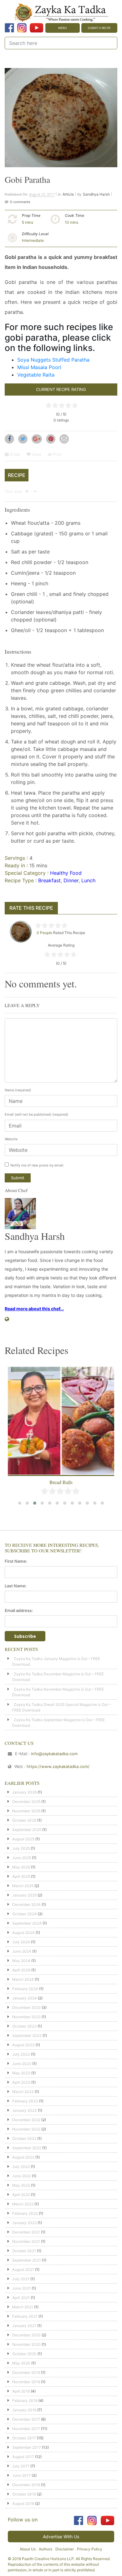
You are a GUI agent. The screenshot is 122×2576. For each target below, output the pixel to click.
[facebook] (9, 28)
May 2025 (21, 1867)
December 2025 (26, 1802)
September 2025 (27, 1830)
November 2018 (26, 2382)
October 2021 (24, 2251)
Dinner (71, 880)
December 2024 (26, 1904)
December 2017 (26, 2419)
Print (57, 454)
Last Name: (16, 1586)
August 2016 (23, 2503)
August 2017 (23, 2457)
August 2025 (23, 1839)
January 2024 (25, 1998)
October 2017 (24, 2438)
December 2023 (26, 2007)
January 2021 (24, 2326)
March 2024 (23, 1979)
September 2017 (27, 2447)
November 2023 (26, 2017)
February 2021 (25, 2316)
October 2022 (24, 2138)
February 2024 (25, 1989)
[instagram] (22, 28)
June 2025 (22, 1858)
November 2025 (26, 1811)
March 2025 (23, 1886)
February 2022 (25, 2213)
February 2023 (25, 2101)
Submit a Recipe (99, 28)
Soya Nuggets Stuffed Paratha (53, 360)
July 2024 (21, 1942)
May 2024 (21, 1961)
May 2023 (21, 2073)
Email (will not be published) (36, 1114)
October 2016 (24, 2494)
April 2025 (21, 1876)
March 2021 (23, 2307)
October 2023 (24, 2026)
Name (18, 1090)
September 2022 (27, 2148)
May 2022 (21, 2185)
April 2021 (21, 2298)
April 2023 (21, 2082)
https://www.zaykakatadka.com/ (58, 1766)
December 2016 (26, 2485)
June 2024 (22, 1951)
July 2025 (21, 1848)
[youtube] (36, 28)
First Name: (16, 1561)
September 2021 (27, 2260)
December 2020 (26, 2335)
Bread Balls (61, 1482)
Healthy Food (66, 873)
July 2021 (21, 2279)
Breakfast (49, 880)
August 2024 (23, 1933)
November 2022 (26, 2129)
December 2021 (26, 2232)
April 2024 (21, 1970)
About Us (28, 2549)
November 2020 (26, 2344)
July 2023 (21, 2054)
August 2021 (23, 2269)
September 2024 (27, 1923)
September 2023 (27, 2035)
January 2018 (24, 2410)
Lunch (88, 880)
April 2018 (21, 2391)
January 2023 (25, 2110)
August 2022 (23, 2157)
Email (14, 454)
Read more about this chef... (34, 1309)
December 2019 (26, 2372)
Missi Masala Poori (39, 367)
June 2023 (22, 2064)
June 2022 (22, 2176)
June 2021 (21, 2288)
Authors (46, 2549)
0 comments (20, 202)
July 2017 (21, 2466)
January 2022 (24, 2223)
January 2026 (24, 1792)
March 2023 (23, 2092)
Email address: (19, 1610)
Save (36, 454)
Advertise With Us (61, 2537)
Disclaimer (65, 2549)
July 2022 (21, 2167)
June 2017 (21, 2475)
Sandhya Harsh (96, 194)
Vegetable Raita (36, 375)
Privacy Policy (90, 2549)
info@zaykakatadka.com (54, 1754)
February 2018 (25, 2401)
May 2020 (21, 2363)
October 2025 (24, 1820)
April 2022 (21, 2195)
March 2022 (23, 2204)
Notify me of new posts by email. (37, 1165)
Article (68, 194)
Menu (63, 28)
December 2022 (26, 2120)
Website (11, 1139)
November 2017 (26, 2429)
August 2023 (23, 2045)
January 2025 (24, 1895)
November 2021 (26, 2241)
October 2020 (24, 2354)
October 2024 (24, 1914)
